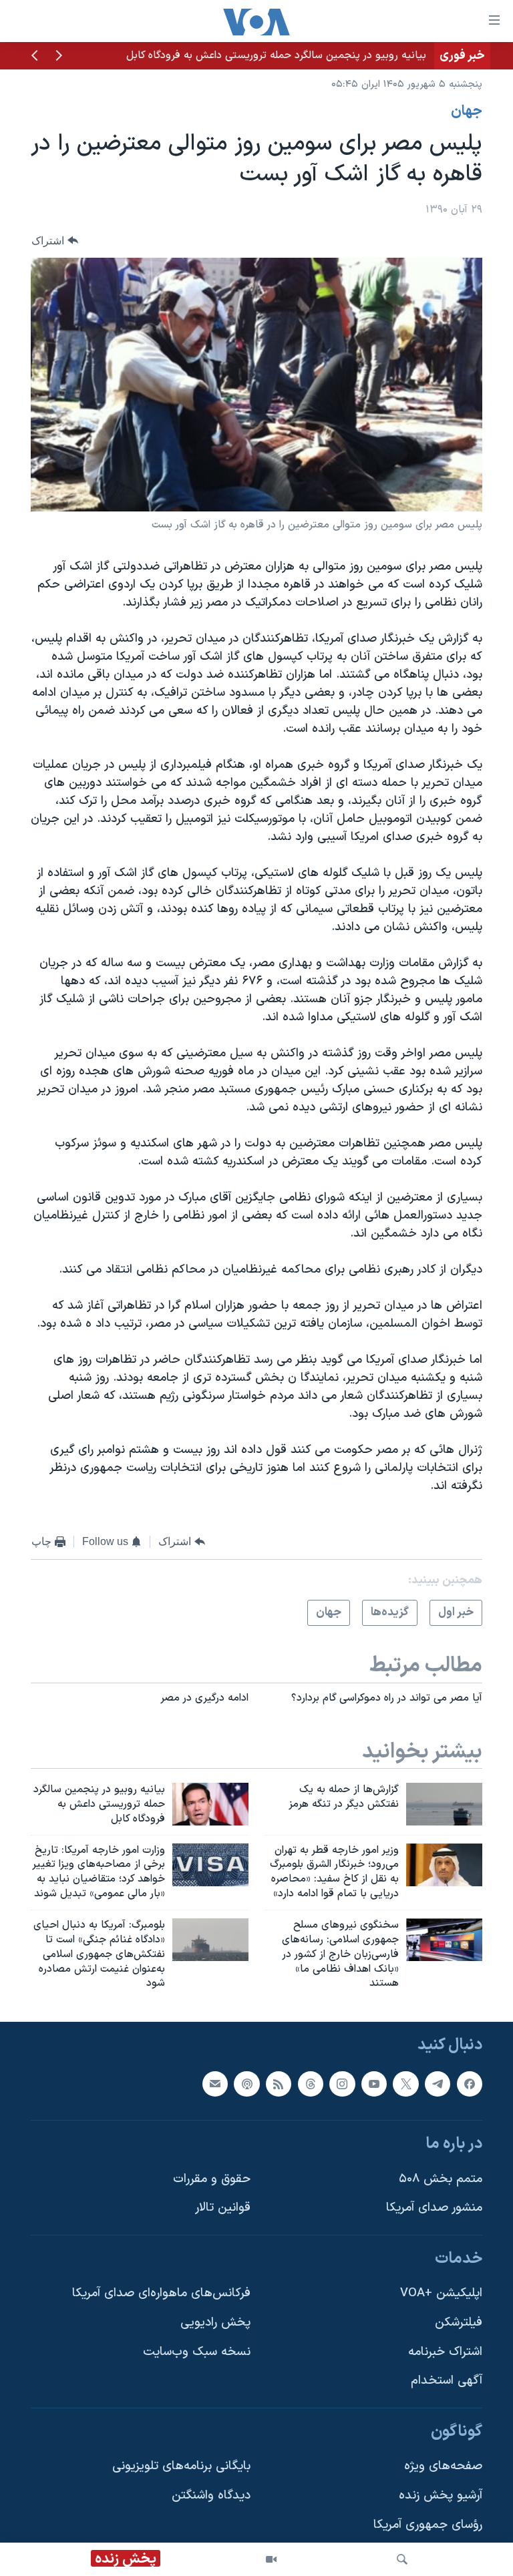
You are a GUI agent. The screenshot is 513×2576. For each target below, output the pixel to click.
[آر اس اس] (279, 2084)
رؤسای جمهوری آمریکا (428, 2525)
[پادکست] (246, 2084)
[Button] (55, 241)
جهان (467, 112)
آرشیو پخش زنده (441, 2496)
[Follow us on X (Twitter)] (405, 2084)
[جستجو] (402, 2559)
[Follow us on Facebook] (470, 2084)
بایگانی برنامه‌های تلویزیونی (181, 2467)
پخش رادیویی (215, 2323)
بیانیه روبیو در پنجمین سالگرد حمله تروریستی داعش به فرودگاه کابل (276, 55)
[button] (59, 57)
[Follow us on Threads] (311, 2084)
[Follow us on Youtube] (374, 2084)
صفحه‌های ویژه (443, 2467)
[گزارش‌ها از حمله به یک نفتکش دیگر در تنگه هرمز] (444, 1804)
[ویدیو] (271, 2559)
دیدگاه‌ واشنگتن (211, 2496)
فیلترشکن (459, 2323)
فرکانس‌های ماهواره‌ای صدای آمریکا (161, 2294)
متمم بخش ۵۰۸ (441, 2179)
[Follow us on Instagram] (342, 2084)
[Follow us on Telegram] (438, 2084)
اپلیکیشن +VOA (441, 2294)
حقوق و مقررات (212, 2179)
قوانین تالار (223, 2208)
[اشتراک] (215, 2084)
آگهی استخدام (447, 2381)
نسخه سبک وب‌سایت (197, 2352)
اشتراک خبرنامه (445, 2352)
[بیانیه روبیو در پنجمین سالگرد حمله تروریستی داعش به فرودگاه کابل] (210, 1804)
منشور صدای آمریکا (434, 2208)
